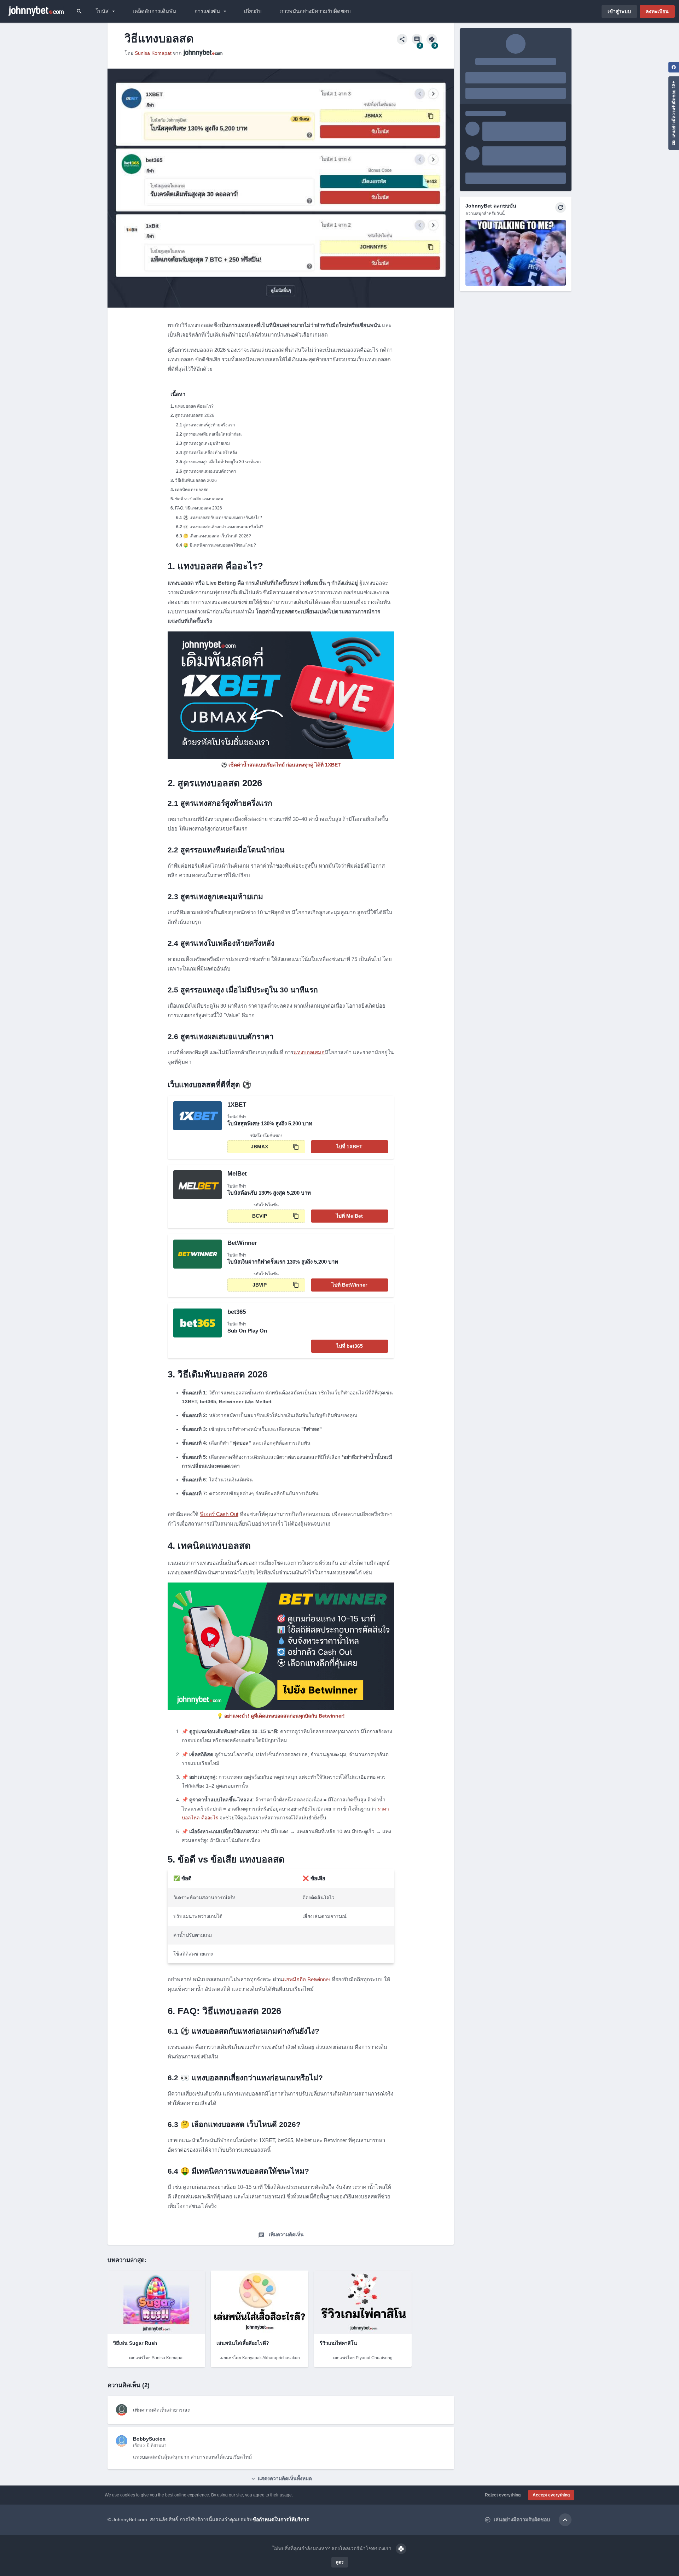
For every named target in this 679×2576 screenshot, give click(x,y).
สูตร (340, 2562)
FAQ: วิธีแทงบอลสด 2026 (199, 508)
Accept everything (551, 2495)
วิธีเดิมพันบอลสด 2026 (196, 480)
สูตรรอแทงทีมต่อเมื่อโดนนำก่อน (212, 434)
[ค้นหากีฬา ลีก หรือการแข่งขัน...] (79, 11)
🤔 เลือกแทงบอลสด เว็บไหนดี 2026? (217, 536)
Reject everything (503, 2495)
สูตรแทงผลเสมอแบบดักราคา (210, 471)
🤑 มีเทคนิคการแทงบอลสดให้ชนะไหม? (220, 545)
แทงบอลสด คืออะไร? (194, 406)
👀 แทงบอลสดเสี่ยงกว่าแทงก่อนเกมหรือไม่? (223, 527)
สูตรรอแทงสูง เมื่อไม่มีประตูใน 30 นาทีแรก (222, 462)
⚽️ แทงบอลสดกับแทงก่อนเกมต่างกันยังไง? (223, 518)
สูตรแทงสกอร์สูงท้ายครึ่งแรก (209, 425)
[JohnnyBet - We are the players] (36, 11)
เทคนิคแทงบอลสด (192, 490)
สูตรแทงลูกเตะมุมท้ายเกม (207, 443)
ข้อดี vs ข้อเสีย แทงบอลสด (199, 499)
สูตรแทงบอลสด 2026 (195, 415)
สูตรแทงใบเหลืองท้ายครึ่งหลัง (210, 453)
